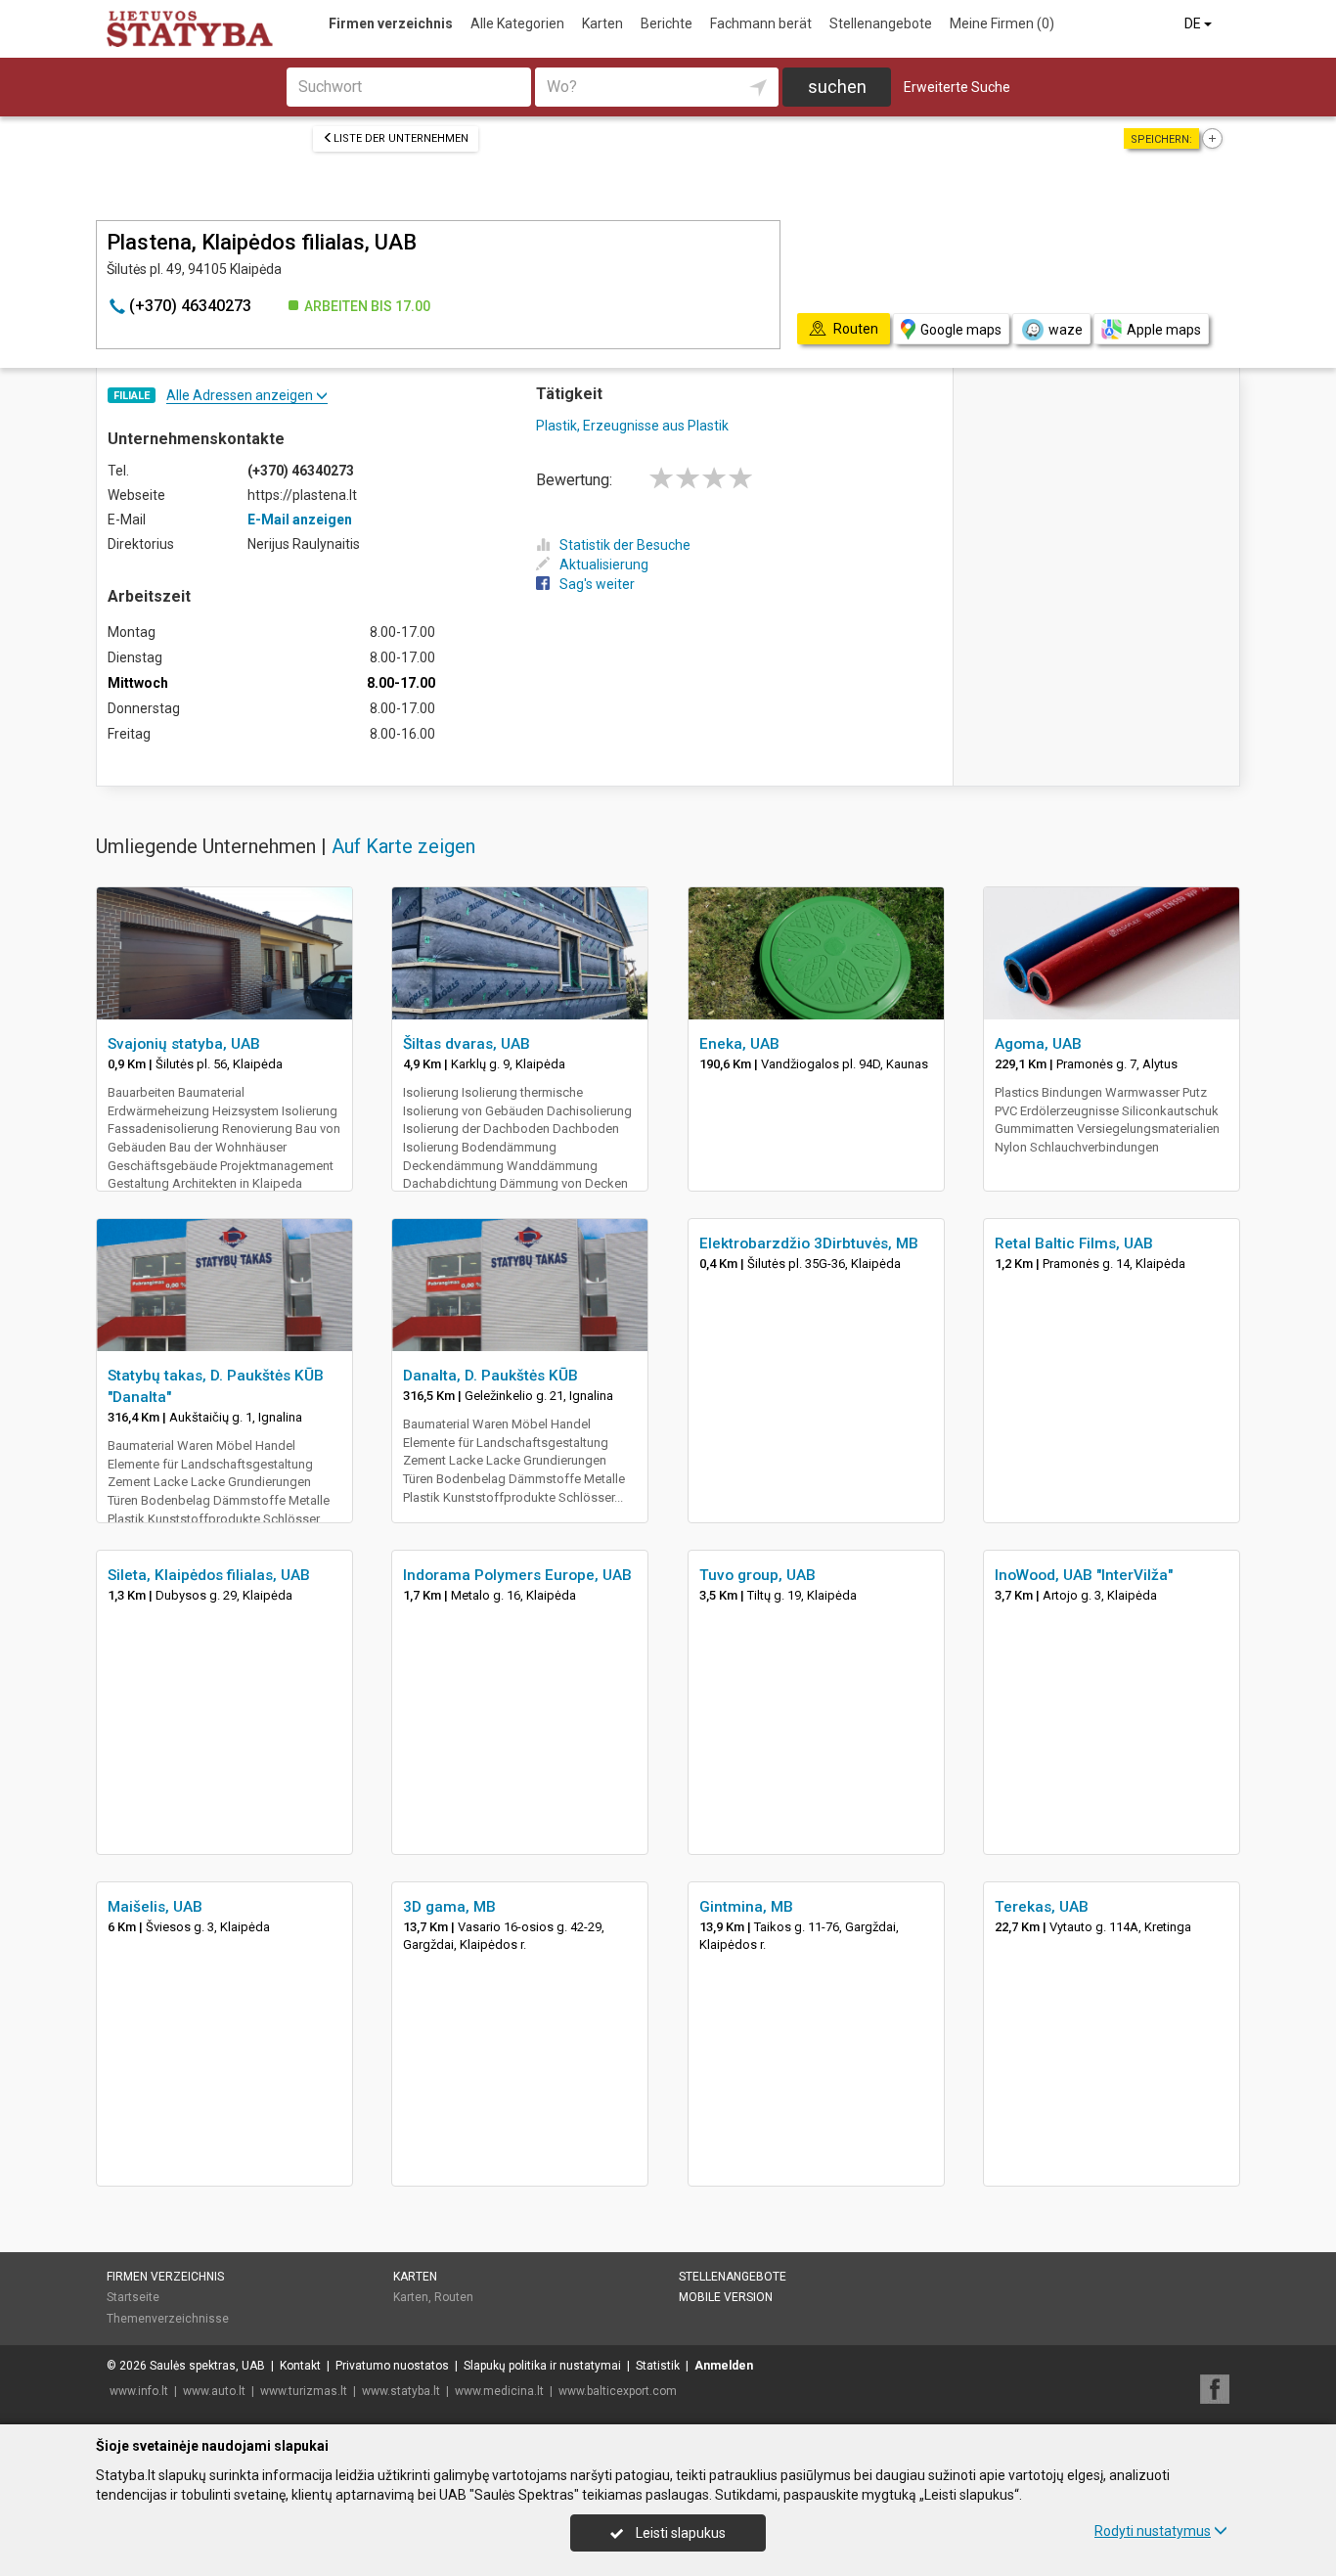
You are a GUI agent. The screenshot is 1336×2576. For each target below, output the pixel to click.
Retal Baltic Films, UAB (1074, 1243)
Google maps (961, 330)
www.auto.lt (214, 2391)
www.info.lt (139, 2391)
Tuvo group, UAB (757, 1575)
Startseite (133, 2297)
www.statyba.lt (401, 2391)
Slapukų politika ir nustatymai (542, 2366)
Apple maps (1164, 330)
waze (1066, 330)
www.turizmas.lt (304, 2391)
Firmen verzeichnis (391, 23)
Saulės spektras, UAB (207, 2366)
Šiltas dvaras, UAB (467, 1044)
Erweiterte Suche (957, 87)
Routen (454, 2297)
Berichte (667, 23)
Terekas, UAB (1042, 1907)
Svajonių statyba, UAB (184, 1044)
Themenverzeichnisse (168, 2319)
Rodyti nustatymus (1153, 2531)
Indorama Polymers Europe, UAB (517, 1575)
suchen (837, 87)
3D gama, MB (449, 1907)
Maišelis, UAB (155, 1907)
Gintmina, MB (746, 1907)
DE (1194, 23)
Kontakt (300, 2366)
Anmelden (724, 2366)
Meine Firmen (1002, 23)
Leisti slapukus (679, 2533)
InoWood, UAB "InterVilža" (1084, 1575)
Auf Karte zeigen (403, 846)
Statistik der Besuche (625, 545)
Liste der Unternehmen (401, 138)
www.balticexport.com (618, 2391)
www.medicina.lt (499, 2391)
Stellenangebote (881, 23)
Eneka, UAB (739, 1044)
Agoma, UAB (1038, 1044)
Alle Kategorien (517, 23)
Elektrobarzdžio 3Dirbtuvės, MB (809, 1243)
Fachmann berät (761, 23)
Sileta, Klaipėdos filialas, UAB (209, 1575)
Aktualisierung (604, 565)
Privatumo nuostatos (392, 2366)
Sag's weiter (597, 584)
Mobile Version (726, 2297)
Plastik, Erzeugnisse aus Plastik (632, 426)
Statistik (658, 2366)
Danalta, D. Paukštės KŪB (490, 1376)
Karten (602, 23)
